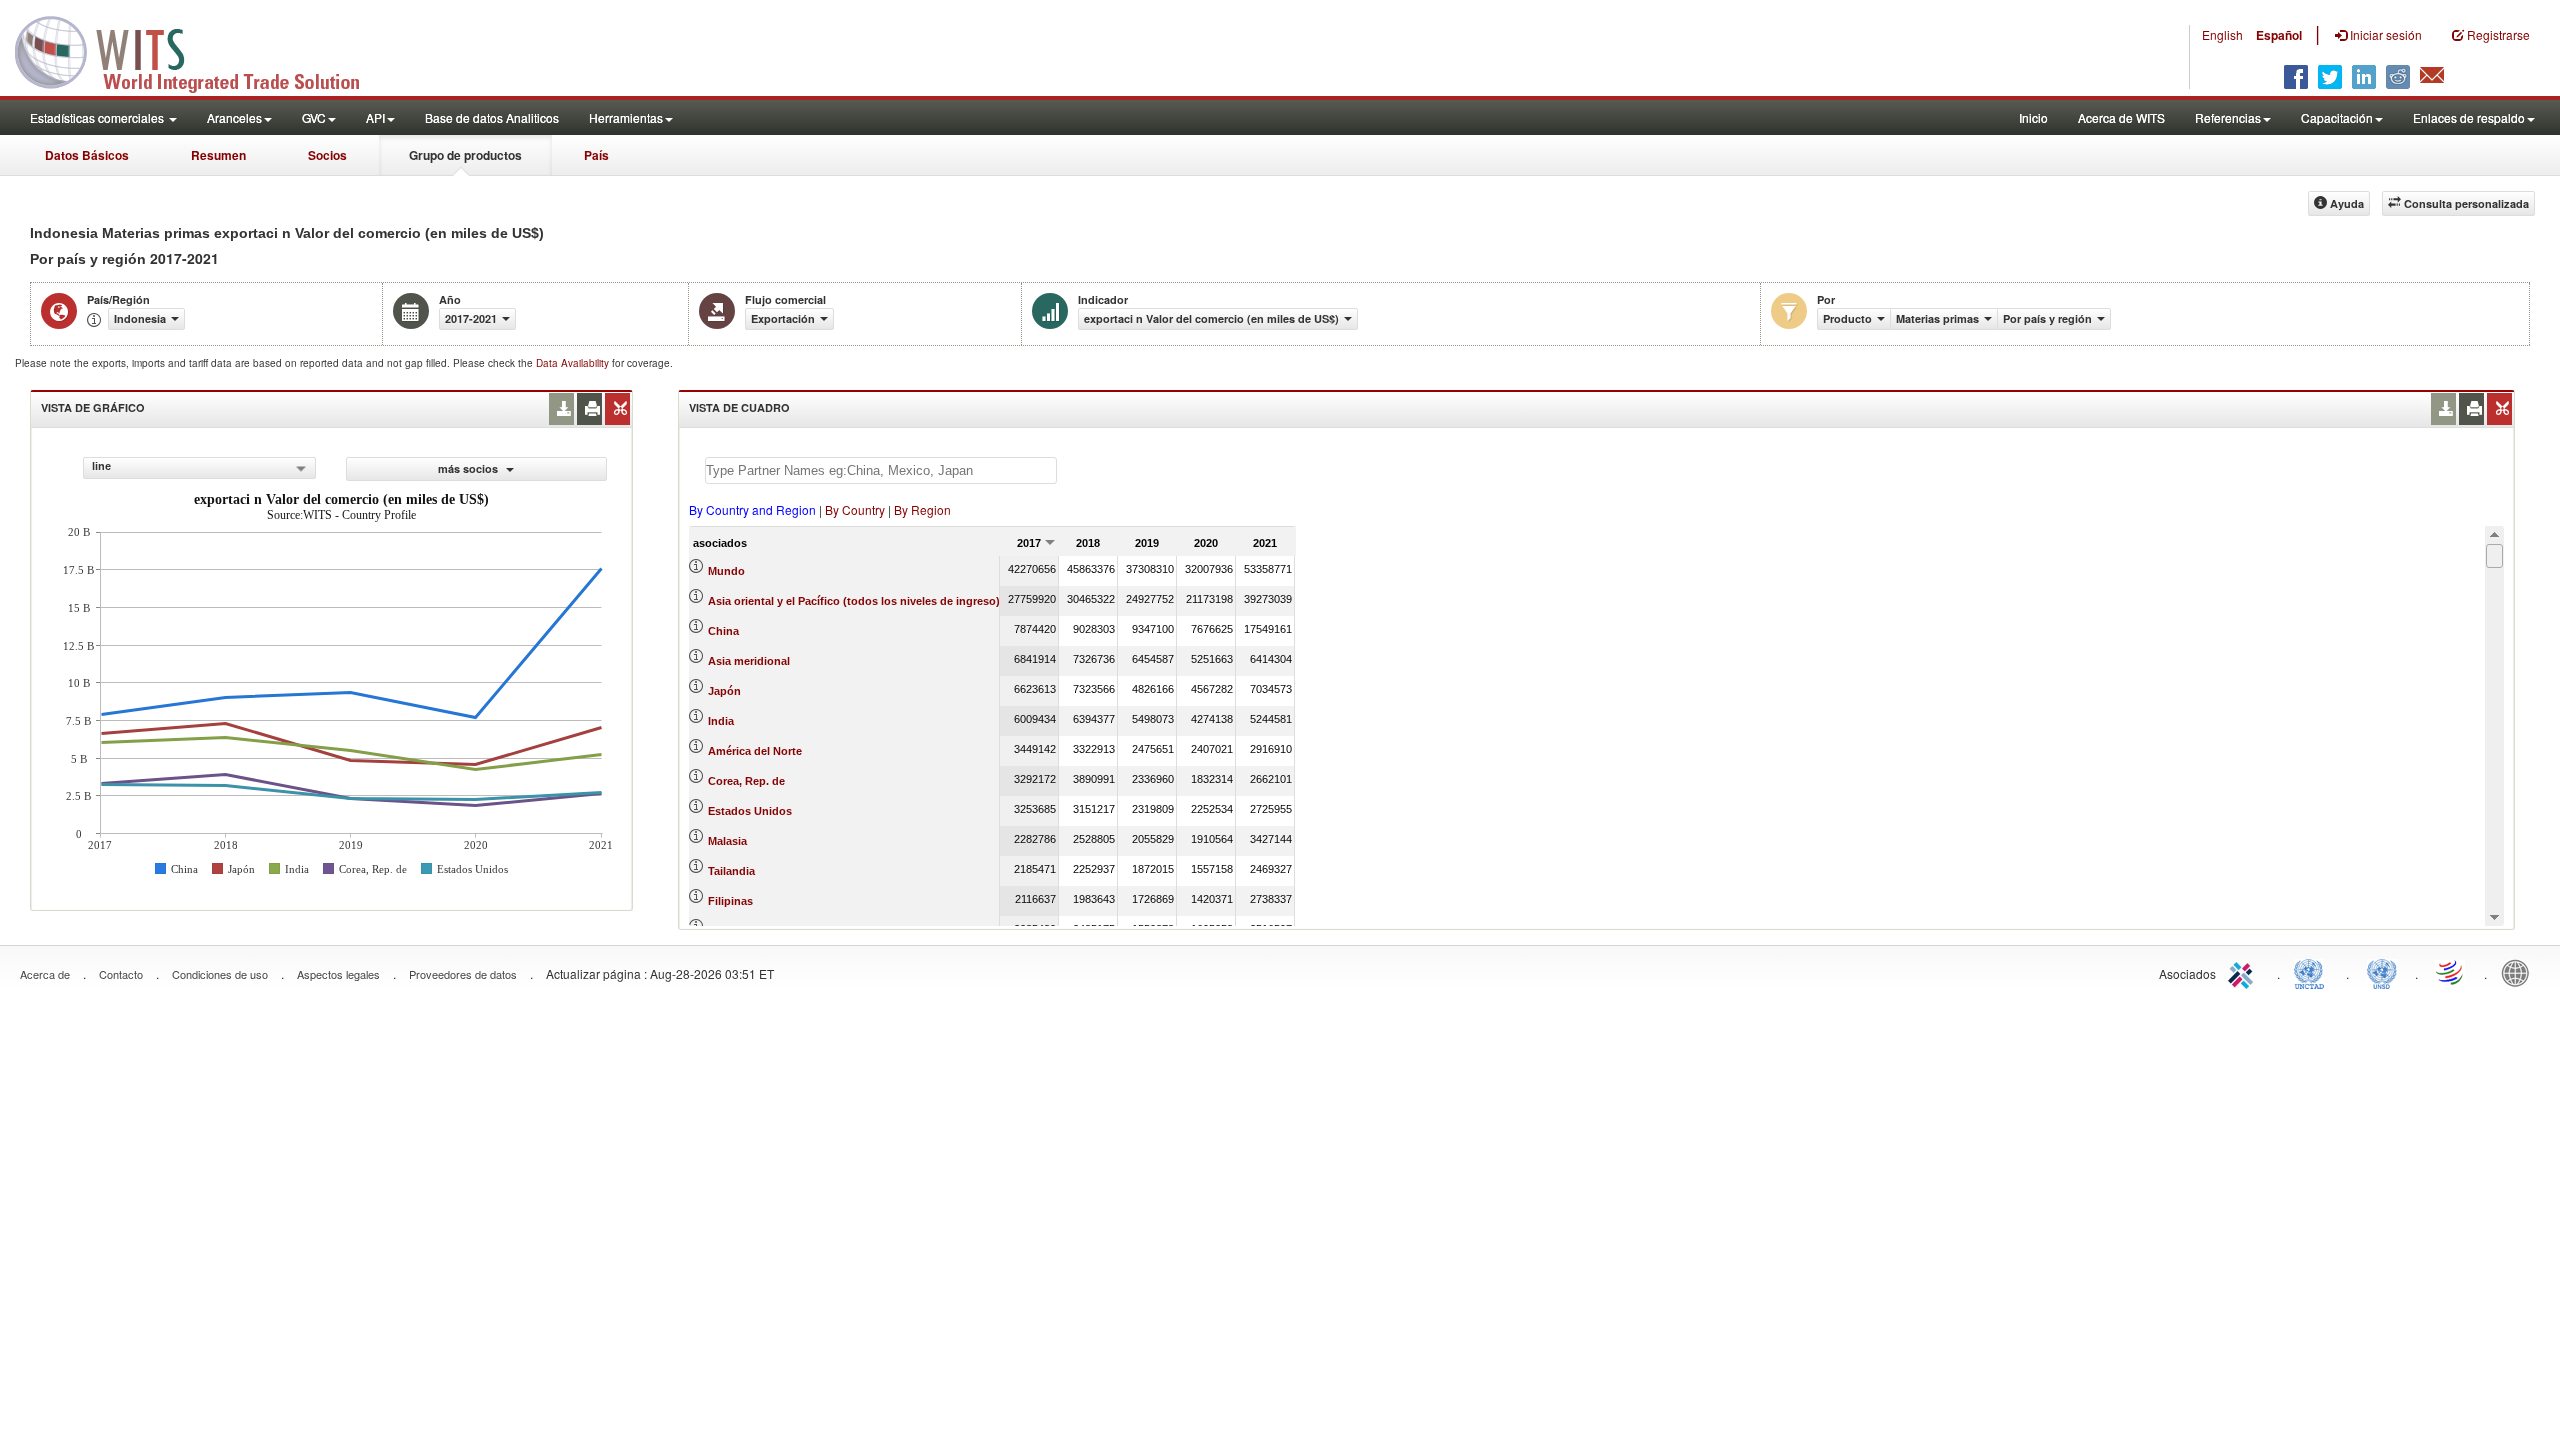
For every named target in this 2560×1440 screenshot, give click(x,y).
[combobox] (199, 468)
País (596, 155)
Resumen (218, 155)
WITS (200, 50)
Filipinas (730, 901)
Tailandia (731, 871)
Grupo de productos (465, 155)
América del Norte (755, 751)
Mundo (726, 571)
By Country (855, 509)
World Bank (2520, 972)
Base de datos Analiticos (492, 117)
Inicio (2033, 117)
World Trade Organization (2451, 972)
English (2222, 34)
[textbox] (881, 470)
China (723, 631)
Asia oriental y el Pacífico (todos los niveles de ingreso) (854, 601)
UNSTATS (2382, 972)
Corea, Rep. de (746, 781)
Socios (327, 155)
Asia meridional (749, 661)
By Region (922, 509)
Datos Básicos (87, 155)
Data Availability (574, 363)
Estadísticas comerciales (98, 117)
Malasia (727, 841)
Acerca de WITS (2121, 117)
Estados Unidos (750, 811)
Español (2279, 35)
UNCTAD (2313, 972)
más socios (469, 468)
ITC (2244, 972)
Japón (724, 691)
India (721, 721)
